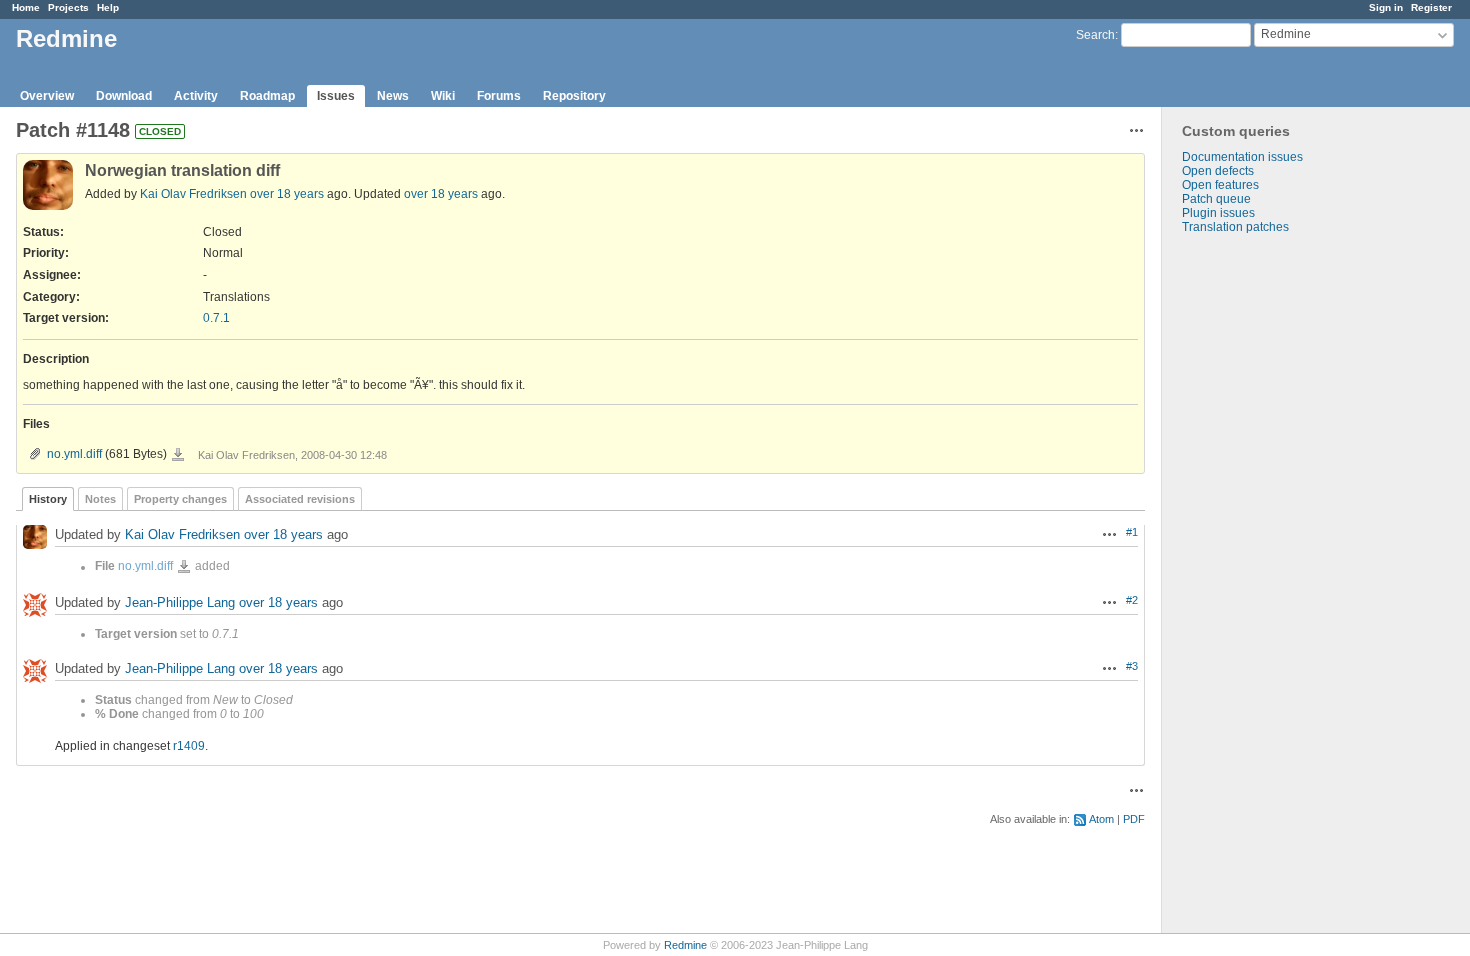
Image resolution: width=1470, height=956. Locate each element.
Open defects (1218, 171)
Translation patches (1235, 227)
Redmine (685, 945)
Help (108, 7)
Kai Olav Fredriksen (193, 194)
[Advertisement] (1262, 548)
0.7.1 (216, 318)
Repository (574, 96)
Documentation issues (1242, 157)
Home (26, 7)
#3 (1132, 666)
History (48, 499)
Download (124, 96)
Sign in (1386, 7)
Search (1095, 35)
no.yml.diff (74, 454)
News (393, 96)
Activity (196, 96)
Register (1431, 7)
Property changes (180, 499)
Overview (47, 96)
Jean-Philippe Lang (180, 603)
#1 (1132, 532)
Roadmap (267, 96)
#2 (1132, 600)
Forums (499, 96)
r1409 (189, 746)
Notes (100, 499)
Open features (1220, 185)
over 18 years (287, 194)
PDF (1134, 819)
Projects (68, 7)
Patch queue (1216, 199)
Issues (336, 96)
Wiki (443, 96)
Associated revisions (300, 499)
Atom (1101, 819)
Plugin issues (1218, 213)
